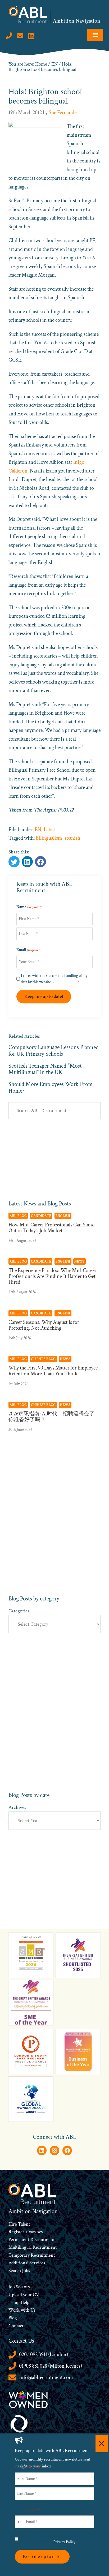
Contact (16, 2326)
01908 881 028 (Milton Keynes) (51, 2366)
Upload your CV (24, 2295)
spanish (72, 838)
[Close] (102, 2444)
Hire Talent (19, 2224)
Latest (50, 830)
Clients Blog (43, 1359)
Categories (19, 1611)
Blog (13, 2318)
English (63, 1216)
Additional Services (27, 2263)
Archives (17, 1807)
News (80, 1261)
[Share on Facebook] (27, 862)
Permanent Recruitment (32, 2240)
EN (38, 830)
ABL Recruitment (28, 15)
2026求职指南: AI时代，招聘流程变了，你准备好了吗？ (54, 1417)
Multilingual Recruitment (33, 2247)
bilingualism (49, 838)
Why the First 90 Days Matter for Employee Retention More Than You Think (53, 1371)
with (25, 2310)
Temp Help (19, 2302)
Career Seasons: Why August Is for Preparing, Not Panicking (44, 1325)
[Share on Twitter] (14, 862)
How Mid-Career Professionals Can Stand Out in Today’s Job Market (52, 1228)
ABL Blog (18, 1216)
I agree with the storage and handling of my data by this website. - (54, 979)
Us (32, 2310)
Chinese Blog (43, 1405)
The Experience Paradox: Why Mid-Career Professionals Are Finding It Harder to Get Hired (52, 1276)
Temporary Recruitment (32, 2255)
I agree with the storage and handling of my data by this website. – (53, 2539)
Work (15, 2310)
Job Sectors (19, 2287)
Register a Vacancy (26, 2232)
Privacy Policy (66, 982)
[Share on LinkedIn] (40, 862)
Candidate (41, 1216)
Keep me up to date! (44, 996)
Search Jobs (19, 2271)
